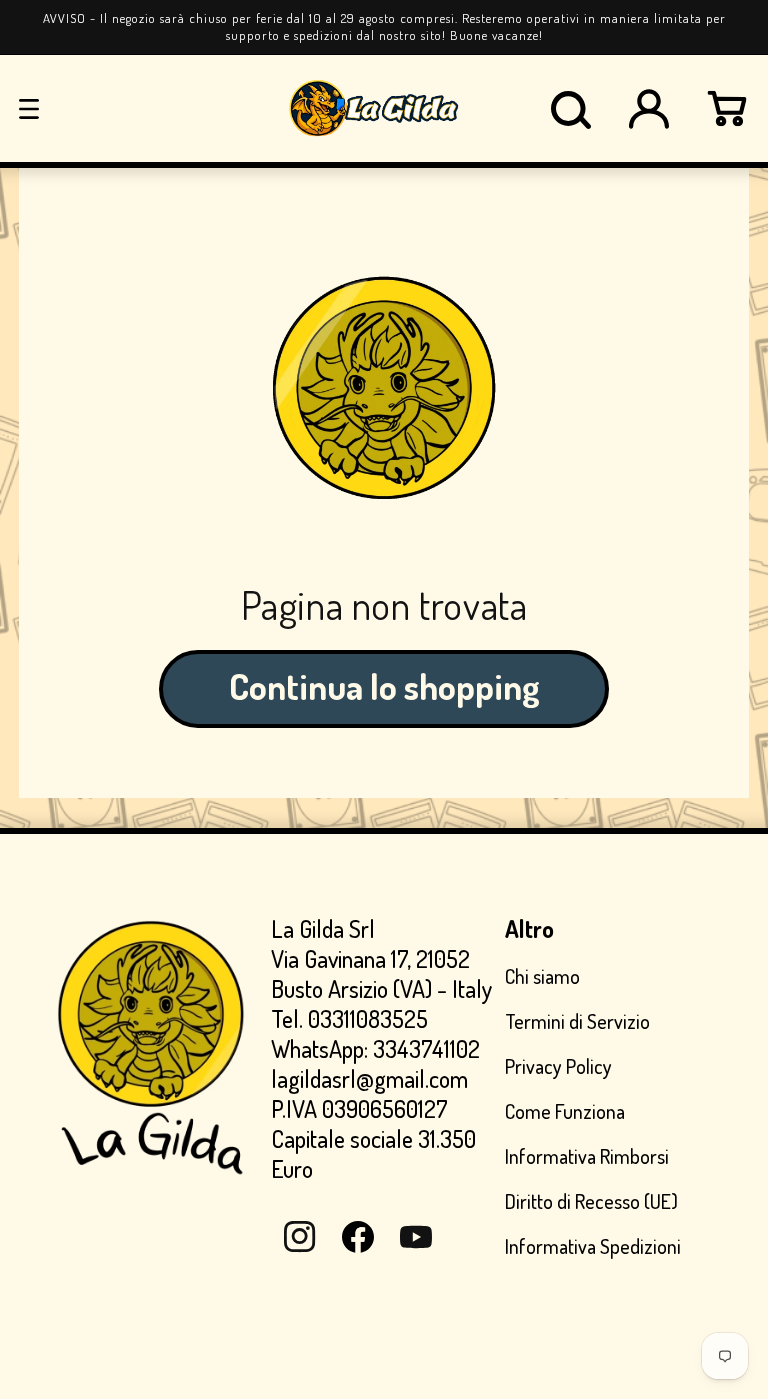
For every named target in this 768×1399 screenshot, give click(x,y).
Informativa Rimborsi (587, 1156)
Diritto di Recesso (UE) (591, 1201)
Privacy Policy (558, 1066)
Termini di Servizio (577, 1021)
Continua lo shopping (384, 686)
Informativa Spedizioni (593, 1246)
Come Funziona (565, 1111)
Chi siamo (542, 976)
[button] (29, 109)
